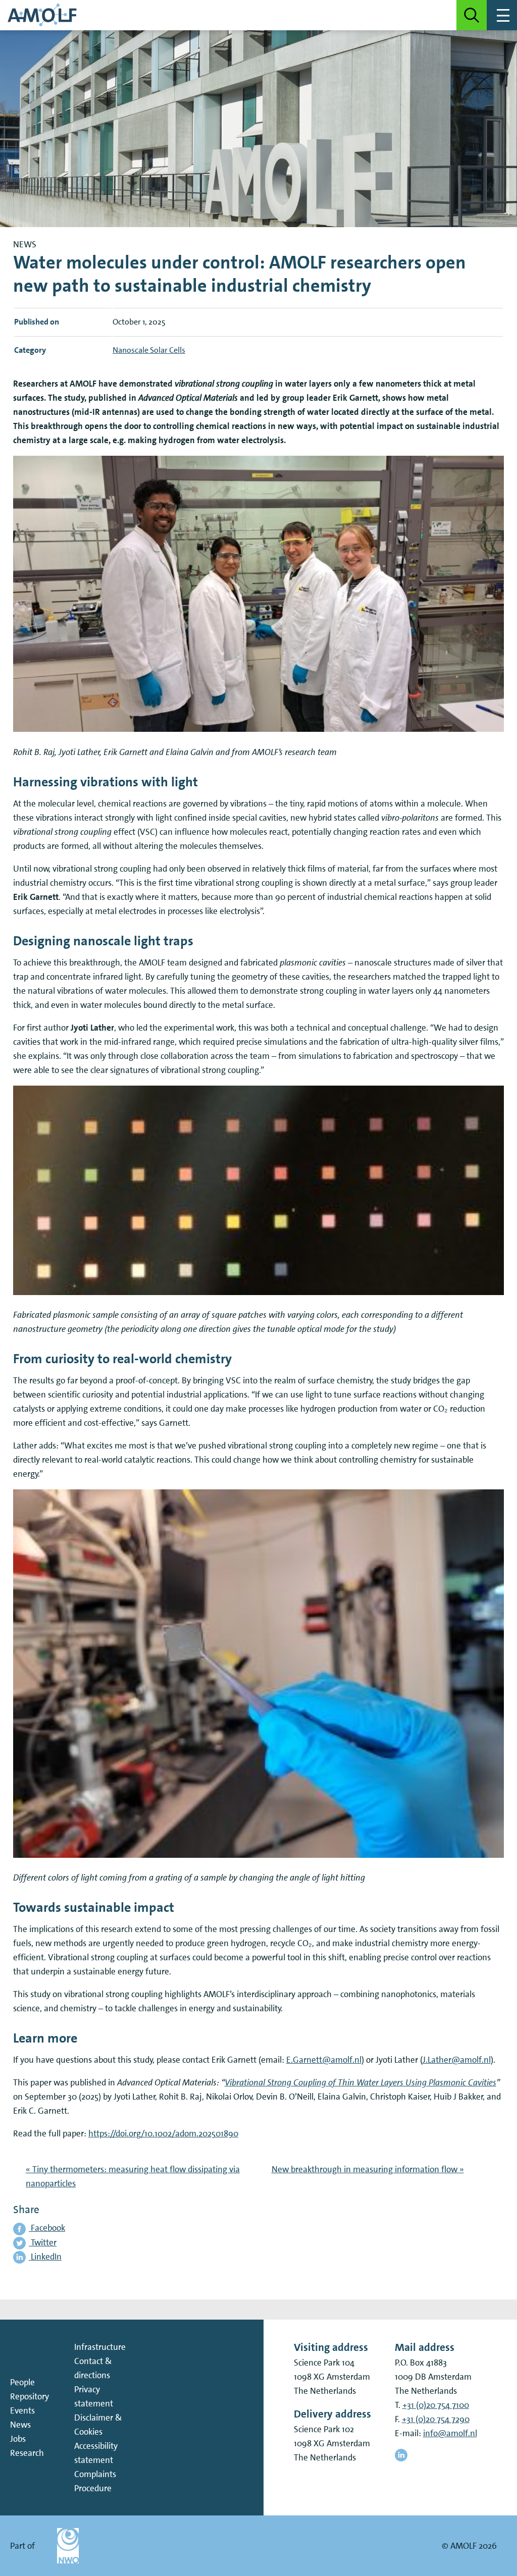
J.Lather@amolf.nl (457, 2060)
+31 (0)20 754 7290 (436, 2419)
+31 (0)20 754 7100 (436, 2405)
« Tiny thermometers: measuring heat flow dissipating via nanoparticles (133, 2176)
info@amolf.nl (450, 2433)
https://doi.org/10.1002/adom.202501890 (163, 2133)
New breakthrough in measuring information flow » (368, 2169)
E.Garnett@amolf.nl (324, 2060)
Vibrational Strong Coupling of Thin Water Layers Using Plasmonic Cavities (360, 2082)
